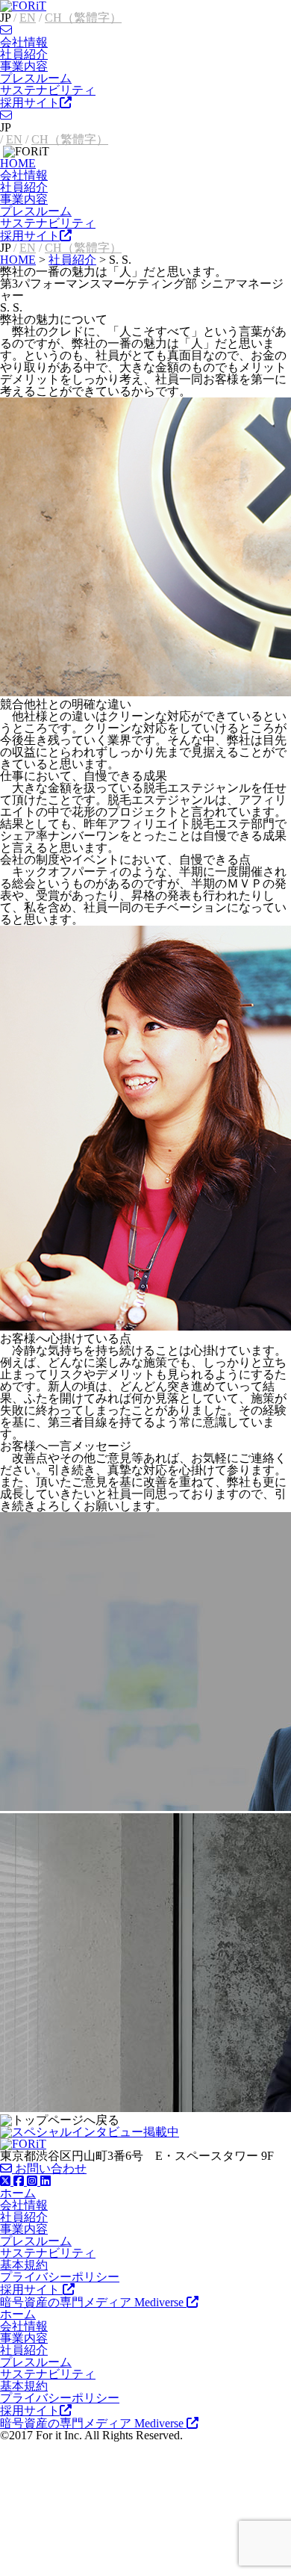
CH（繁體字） (83, 18)
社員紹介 (24, 54)
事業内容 (24, 66)
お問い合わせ (49, 2168)
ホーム (18, 2193)
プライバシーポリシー (60, 2277)
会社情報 (24, 42)
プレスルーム (36, 78)
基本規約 (24, 2265)
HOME (18, 163)
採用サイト (30, 103)
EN (28, 18)
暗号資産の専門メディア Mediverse (93, 2302)
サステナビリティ (48, 90)
